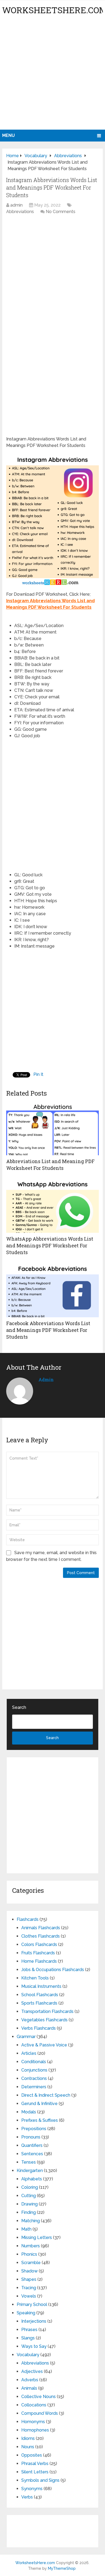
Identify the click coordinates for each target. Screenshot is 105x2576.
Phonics (29, 2254)
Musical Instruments (41, 1986)
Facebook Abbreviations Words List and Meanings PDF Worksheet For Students (48, 1330)
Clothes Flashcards (41, 1936)
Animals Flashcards (41, 1928)
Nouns (28, 2447)
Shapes (29, 2279)
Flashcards (28, 1919)
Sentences (32, 2154)
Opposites (32, 2455)
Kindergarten (30, 2171)
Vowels (29, 2296)
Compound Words (40, 2413)
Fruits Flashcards (38, 1953)
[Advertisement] (52, 74)
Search (19, 1707)
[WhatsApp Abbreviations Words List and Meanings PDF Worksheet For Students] (52, 1206)
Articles (29, 2053)
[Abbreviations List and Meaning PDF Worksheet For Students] (52, 1128)
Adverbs (30, 2380)
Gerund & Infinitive (39, 2104)
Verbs (27, 2497)
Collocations (34, 2405)
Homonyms (33, 2422)
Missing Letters (37, 2237)
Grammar (26, 2037)
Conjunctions (34, 2070)
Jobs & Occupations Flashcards (53, 1970)
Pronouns (31, 2137)
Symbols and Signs (40, 2480)
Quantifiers (32, 2145)
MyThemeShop (62, 2568)
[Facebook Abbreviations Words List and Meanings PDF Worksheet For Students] (52, 1290)
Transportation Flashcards (47, 2011)
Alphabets (32, 2179)
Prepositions (34, 2129)
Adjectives (32, 2371)
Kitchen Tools (35, 1978)
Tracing (29, 2288)
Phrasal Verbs (35, 2464)
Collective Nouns (38, 2397)
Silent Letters (35, 2472)
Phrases (29, 2330)
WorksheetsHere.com (35, 2563)
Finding (29, 2212)
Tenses (29, 2162)
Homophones (35, 2430)
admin (16, 205)
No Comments (61, 212)
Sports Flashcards (39, 2003)
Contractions (34, 2078)
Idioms (28, 2438)
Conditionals (34, 2062)
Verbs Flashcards (38, 2028)
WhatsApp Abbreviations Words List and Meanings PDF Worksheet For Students (50, 1245)
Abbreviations (20, 212)
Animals (29, 2388)
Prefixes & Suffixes (40, 2120)
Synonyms (32, 2489)
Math (26, 2229)
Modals (29, 2112)
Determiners (34, 2087)
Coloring (30, 2187)
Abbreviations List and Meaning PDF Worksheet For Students (50, 1165)
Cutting (29, 2196)
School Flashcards (40, 1995)
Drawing (29, 2204)
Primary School (32, 2304)
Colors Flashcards (39, 1944)
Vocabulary (28, 2355)
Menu (8, 135)
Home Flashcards (39, 1961)
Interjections (34, 2321)
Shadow (29, 2271)
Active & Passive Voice (44, 2045)
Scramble (31, 2263)
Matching (31, 2221)
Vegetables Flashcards (44, 2020)
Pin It (38, 1074)
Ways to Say (34, 2346)
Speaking (26, 2313)
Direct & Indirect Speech (46, 2095)
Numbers (31, 2246)
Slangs (28, 2338)
